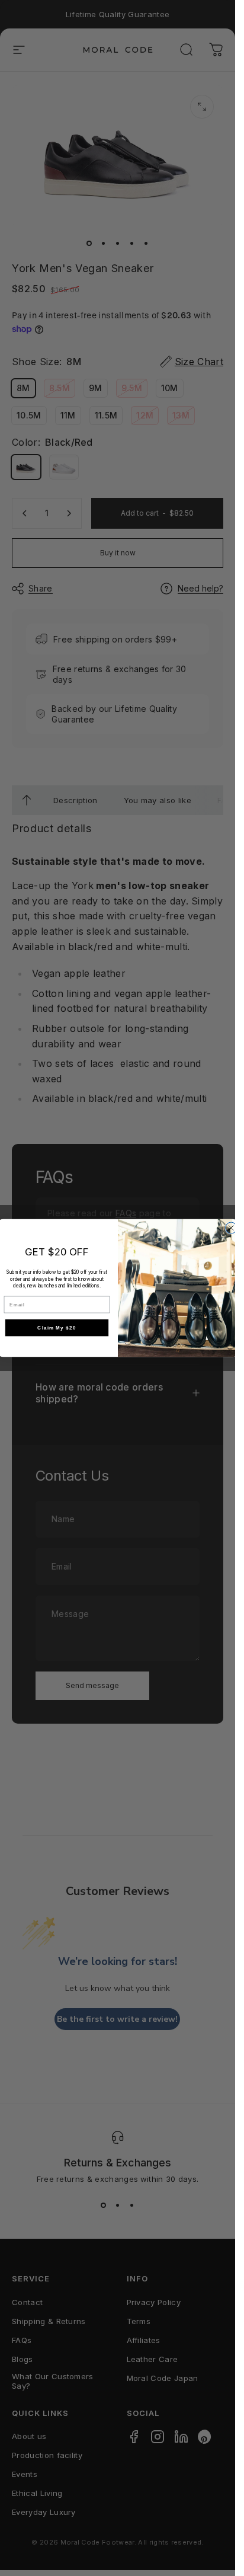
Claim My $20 (57, 1327)
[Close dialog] (231, 1228)
